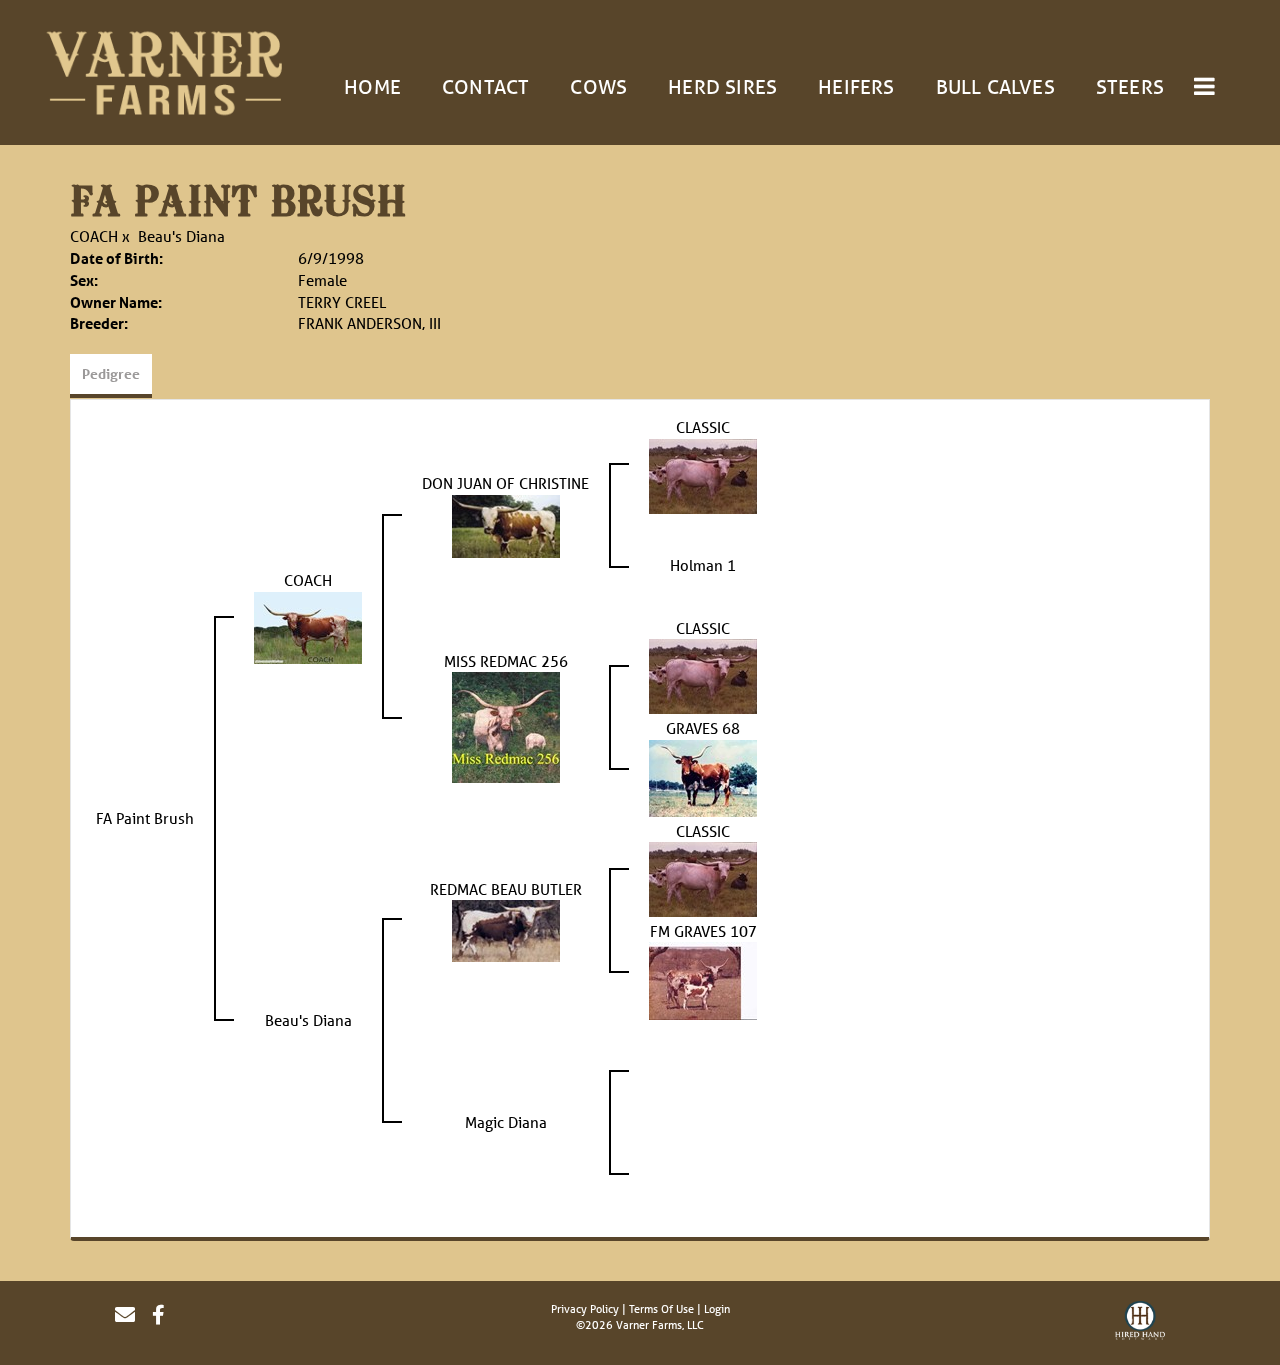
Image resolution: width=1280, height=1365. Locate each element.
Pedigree (111, 373)
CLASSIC (703, 427)
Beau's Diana (181, 236)
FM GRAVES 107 (703, 931)
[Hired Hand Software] (1140, 1323)
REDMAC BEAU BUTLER (506, 889)
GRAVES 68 (703, 728)
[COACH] (308, 626)
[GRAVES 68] (703, 776)
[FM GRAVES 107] (703, 979)
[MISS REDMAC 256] (506, 726)
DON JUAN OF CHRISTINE (505, 483)
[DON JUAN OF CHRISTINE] (506, 524)
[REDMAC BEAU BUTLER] (506, 929)
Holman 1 (703, 565)
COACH (94, 236)
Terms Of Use (661, 1308)
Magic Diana (506, 1122)
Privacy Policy (585, 1308)
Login (717, 1308)
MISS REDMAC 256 (506, 661)
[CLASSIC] (703, 474)
